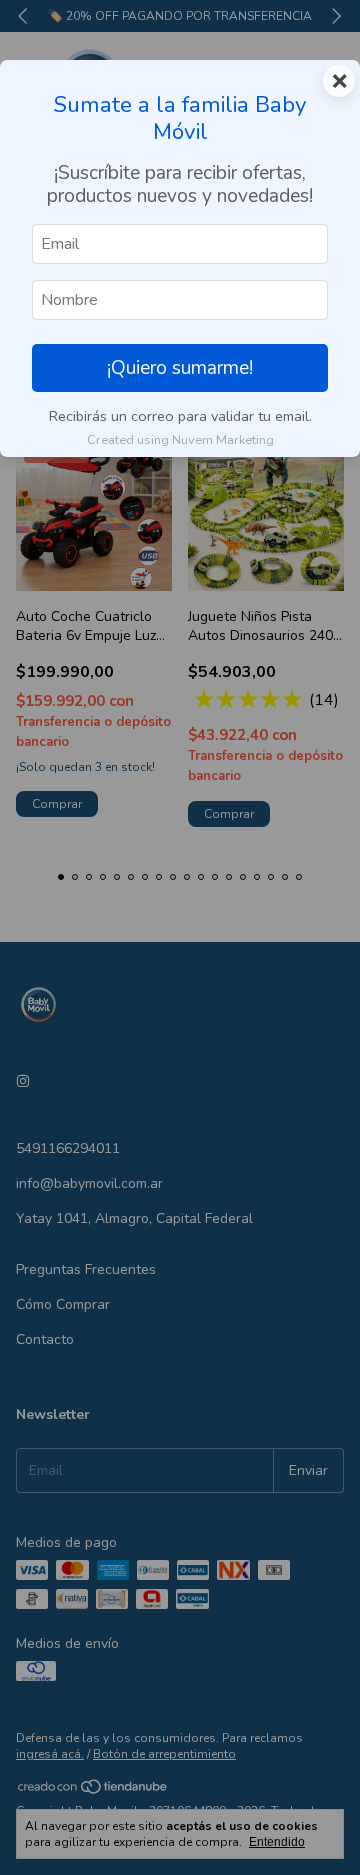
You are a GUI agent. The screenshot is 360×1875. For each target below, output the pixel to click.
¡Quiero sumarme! (180, 368)
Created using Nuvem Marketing (180, 440)
